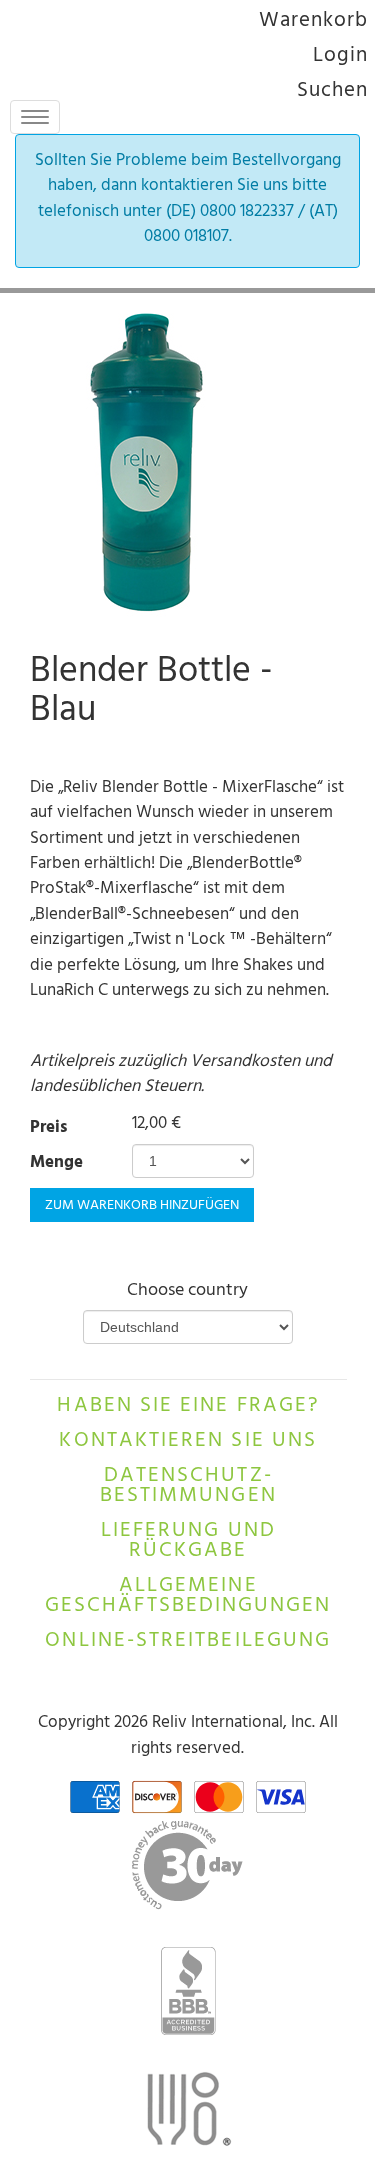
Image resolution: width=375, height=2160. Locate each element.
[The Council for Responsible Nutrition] (187, 2115)
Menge (56, 1164)
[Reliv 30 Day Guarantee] (187, 1865)
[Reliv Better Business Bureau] (187, 1991)
